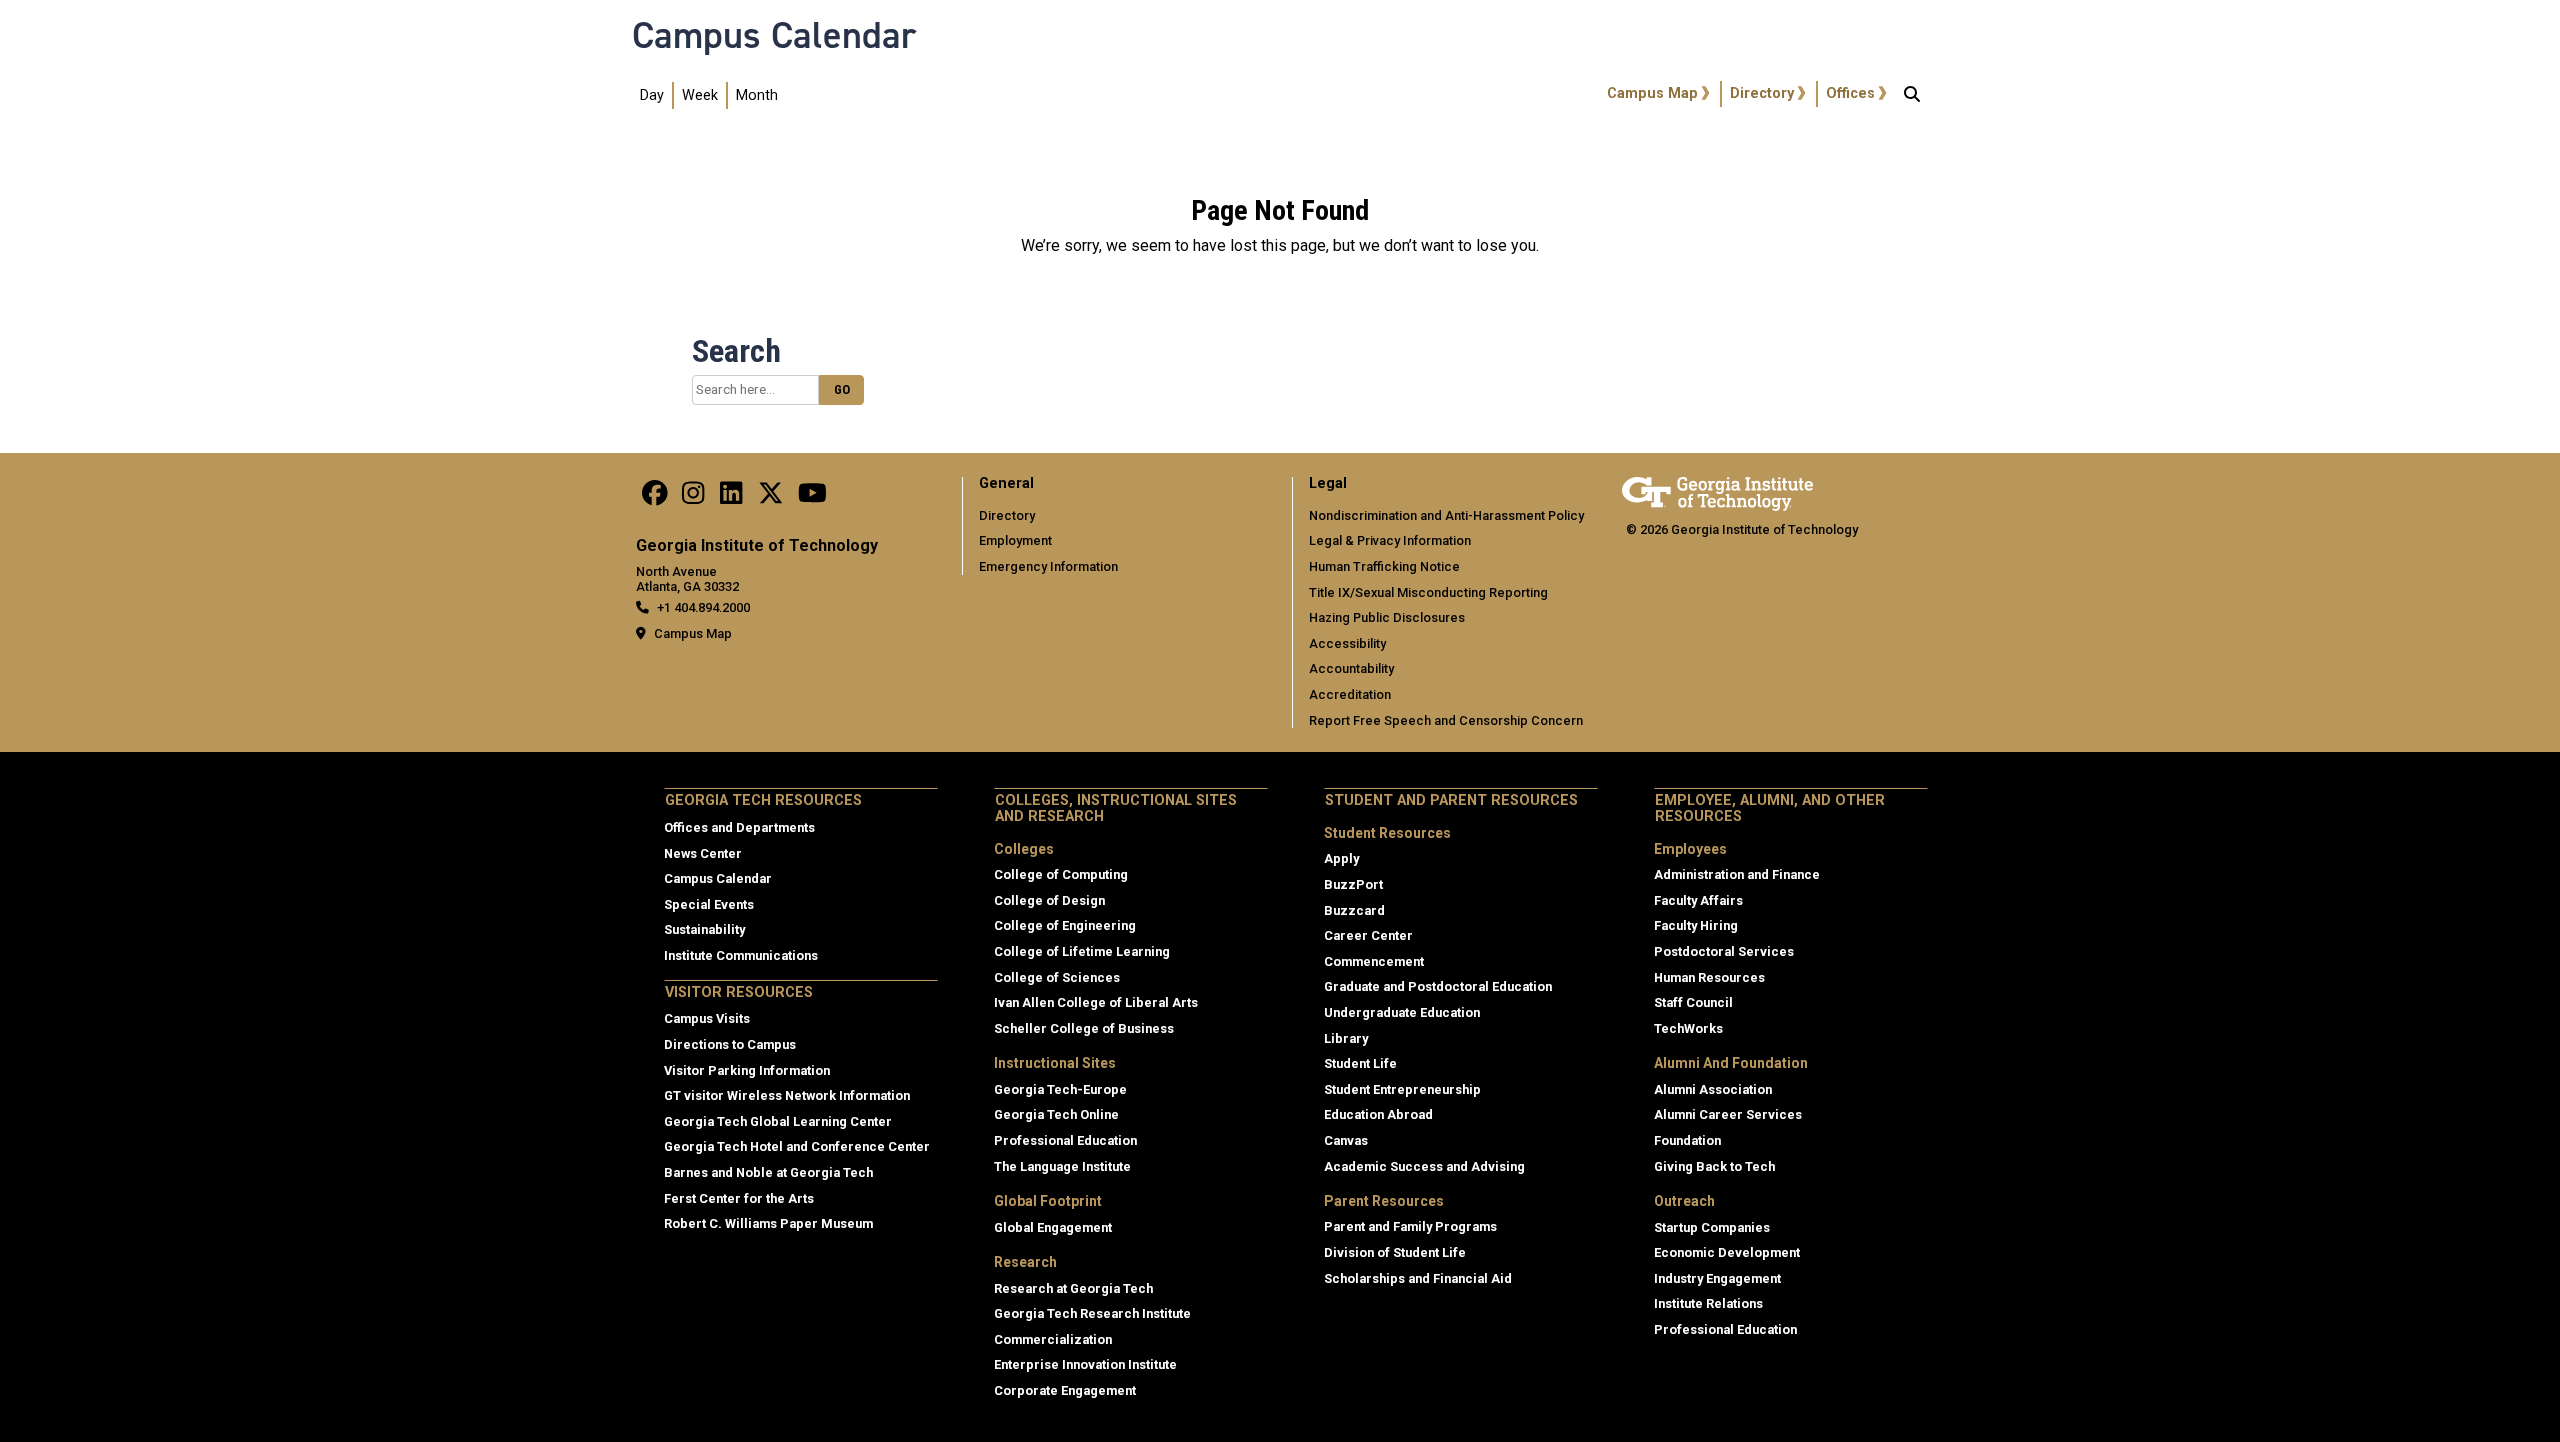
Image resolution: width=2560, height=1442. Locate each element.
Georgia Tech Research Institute (1092, 1313)
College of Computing (1061, 874)
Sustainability (704, 929)
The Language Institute (1062, 1166)
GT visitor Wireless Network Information (787, 1095)
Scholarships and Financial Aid (1418, 1278)
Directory (1762, 93)
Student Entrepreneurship (1402, 1089)
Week (700, 95)
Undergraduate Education (1402, 1012)
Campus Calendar (774, 35)
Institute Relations (1708, 1303)
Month (757, 95)
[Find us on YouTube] (812, 498)
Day (652, 95)
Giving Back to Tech (1714, 1166)
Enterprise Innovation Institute (1085, 1364)
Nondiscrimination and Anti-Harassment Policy (1446, 515)
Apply (1341, 858)
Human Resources (1709, 977)
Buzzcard (1354, 910)
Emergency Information (1048, 566)
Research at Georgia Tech (1073, 1288)
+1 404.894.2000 (703, 607)
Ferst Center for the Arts (739, 1198)
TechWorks (1688, 1028)
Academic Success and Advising (1424, 1166)
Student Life (1360, 1063)
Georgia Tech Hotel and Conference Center (797, 1146)
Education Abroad (1378, 1114)
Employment (1015, 540)
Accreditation (1350, 694)
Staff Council (1693, 1002)
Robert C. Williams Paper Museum (768, 1223)
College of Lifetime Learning (1082, 951)
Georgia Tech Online (1056, 1114)
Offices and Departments (739, 827)
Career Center (1368, 935)
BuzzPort (1353, 884)
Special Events (709, 904)
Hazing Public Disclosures (1387, 617)
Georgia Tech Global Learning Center (778, 1121)
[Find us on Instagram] (693, 498)
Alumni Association (1713, 1089)
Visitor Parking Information (747, 1070)
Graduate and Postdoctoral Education (1438, 986)
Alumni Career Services (1728, 1114)
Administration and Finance (1737, 874)
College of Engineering (1065, 925)
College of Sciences (1057, 977)
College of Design (1049, 900)
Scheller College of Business (1084, 1028)
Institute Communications (741, 955)
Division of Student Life (1395, 1252)
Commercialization (1053, 1339)
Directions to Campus (730, 1044)
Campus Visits (707, 1018)
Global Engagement (1053, 1227)
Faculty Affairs (1698, 900)
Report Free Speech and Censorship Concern (1446, 720)
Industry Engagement (1717, 1278)
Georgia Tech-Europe (1060, 1089)
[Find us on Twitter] (771, 498)
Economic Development (1727, 1252)
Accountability (1351, 668)
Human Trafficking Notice (1384, 566)
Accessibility (1347, 643)
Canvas (1346, 1140)
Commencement (1374, 961)
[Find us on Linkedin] (731, 498)
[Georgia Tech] (1717, 490)
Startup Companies (1712, 1227)
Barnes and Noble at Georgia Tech (768, 1172)
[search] (1912, 96)
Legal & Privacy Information (1390, 540)
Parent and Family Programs (1410, 1226)
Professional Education (1065, 1140)
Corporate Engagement (1065, 1390)
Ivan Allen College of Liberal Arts (1096, 1002)
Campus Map (1652, 93)
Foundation (1687, 1140)
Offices (1850, 93)
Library (1346, 1038)
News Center (703, 853)
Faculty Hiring (1696, 925)
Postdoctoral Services (1724, 951)
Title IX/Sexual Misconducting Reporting (1428, 592)
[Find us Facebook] (655, 498)
